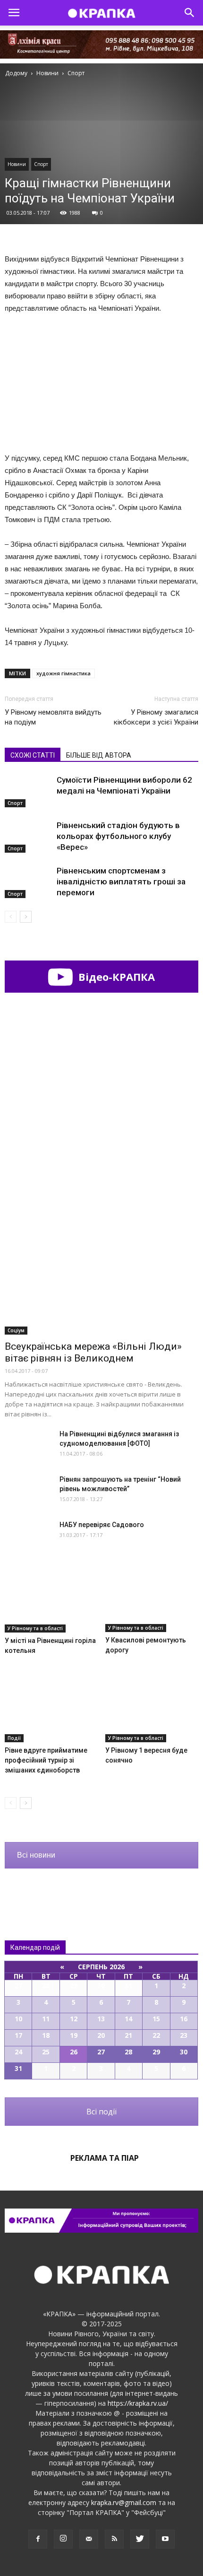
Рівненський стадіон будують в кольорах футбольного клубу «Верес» (118, 836)
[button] (190, 13)
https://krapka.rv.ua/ (138, 2403)
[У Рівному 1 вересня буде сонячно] (152, 1710)
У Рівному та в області (35, 1628)
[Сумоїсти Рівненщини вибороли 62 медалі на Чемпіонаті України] (28, 791)
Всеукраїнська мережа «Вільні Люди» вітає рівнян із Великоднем (93, 1352)
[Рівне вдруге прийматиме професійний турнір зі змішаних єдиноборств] (51, 1710)
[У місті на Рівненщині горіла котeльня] (51, 1601)
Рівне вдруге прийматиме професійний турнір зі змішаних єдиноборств (46, 1760)
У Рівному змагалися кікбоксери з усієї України (156, 717)
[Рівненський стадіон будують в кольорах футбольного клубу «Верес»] (28, 836)
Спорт (41, 164)
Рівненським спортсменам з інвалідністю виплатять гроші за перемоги (121, 882)
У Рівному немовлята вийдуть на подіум (53, 717)
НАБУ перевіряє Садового (102, 1525)
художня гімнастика (63, 673)
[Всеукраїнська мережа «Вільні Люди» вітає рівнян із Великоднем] (101, 1264)
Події (14, 1738)
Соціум (16, 1330)
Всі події (101, 2112)
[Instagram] (63, 2539)
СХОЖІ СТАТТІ (33, 755)
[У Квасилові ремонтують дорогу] (152, 1600)
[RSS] (114, 2539)
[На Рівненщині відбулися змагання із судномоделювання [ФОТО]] (28, 1445)
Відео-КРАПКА (115, 977)
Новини (17, 164)
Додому (16, 73)
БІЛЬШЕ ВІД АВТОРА (99, 755)
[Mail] (89, 2539)
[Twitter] (140, 2539)
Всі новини (36, 1855)
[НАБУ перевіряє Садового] (28, 1537)
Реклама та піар (105, 2158)
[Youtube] (165, 2539)
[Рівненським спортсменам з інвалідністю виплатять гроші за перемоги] (28, 882)
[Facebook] (38, 2539)
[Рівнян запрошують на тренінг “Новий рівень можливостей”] (28, 1491)
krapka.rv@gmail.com (124, 2502)
